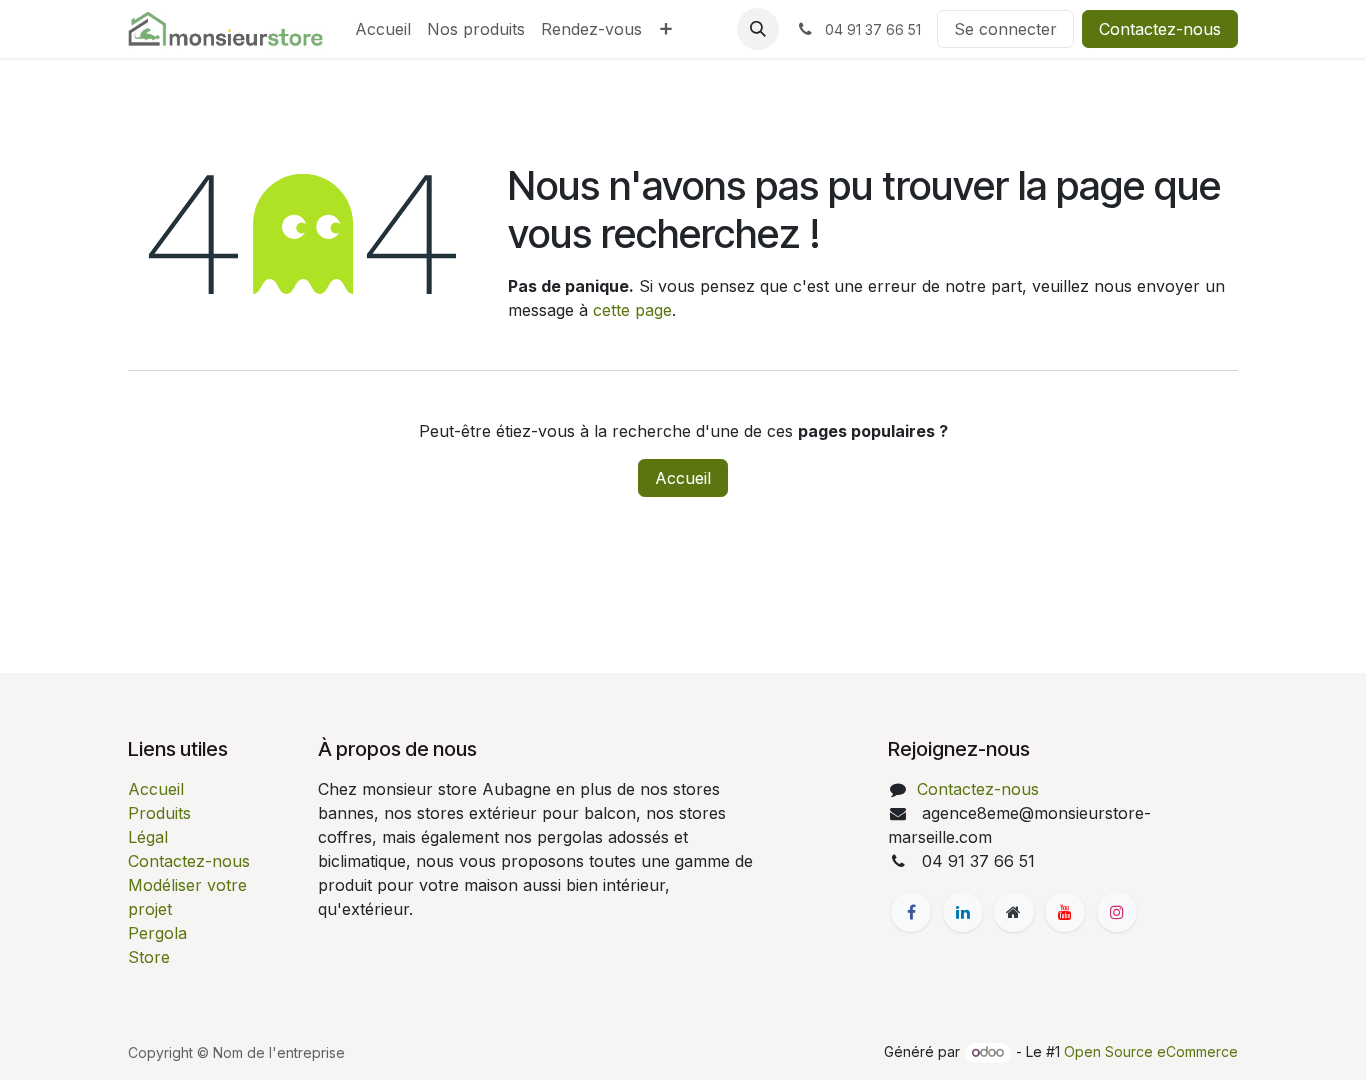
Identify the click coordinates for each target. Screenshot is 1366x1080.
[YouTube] (1065, 912)
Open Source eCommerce (1151, 1051)
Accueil (683, 478)
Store (149, 957)
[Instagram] (1117, 912)
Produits (159, 813)
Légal (148, 837)
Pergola (157, 933)
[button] (758, 29)
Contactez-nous (1160, 29)
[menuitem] (383, 29)
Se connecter (1005, 29)
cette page (632, 310)
